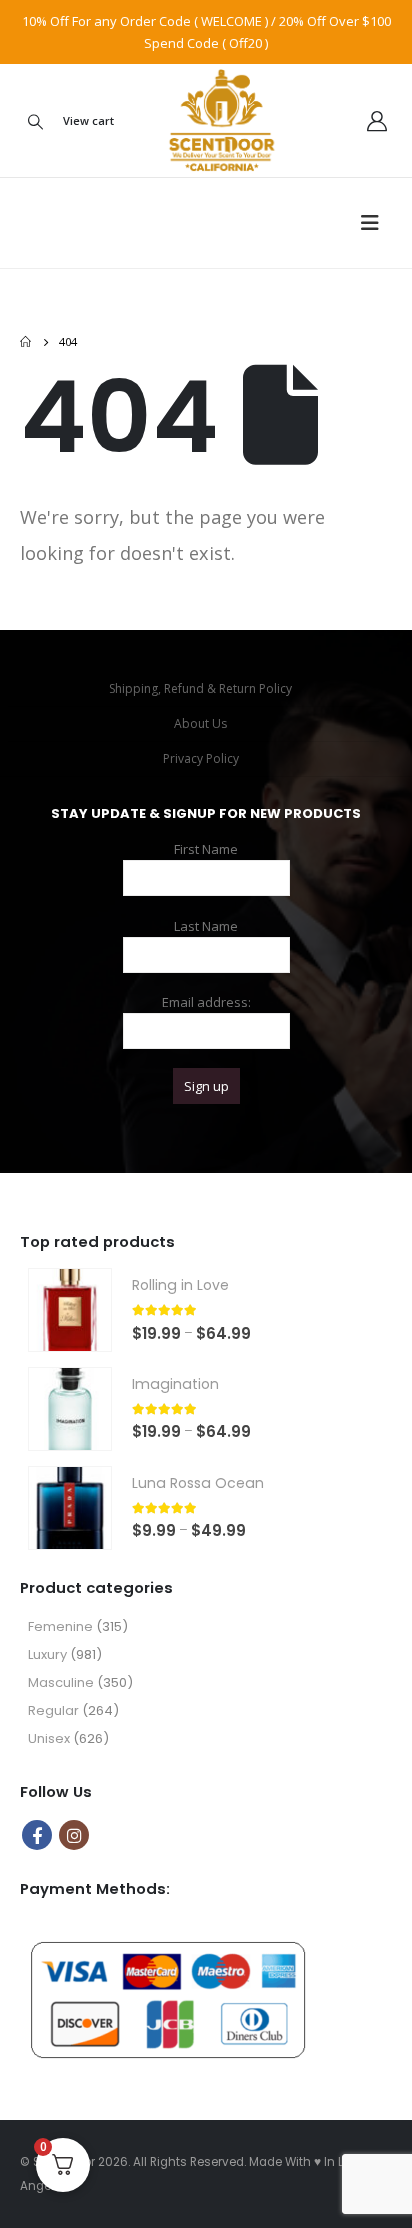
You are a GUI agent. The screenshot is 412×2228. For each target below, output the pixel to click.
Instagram (74, 1835)
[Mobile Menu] (376, 223)
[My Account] (377, 121)
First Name (206, 849)
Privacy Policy (201, 758)
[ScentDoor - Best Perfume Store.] (206, 120)
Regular (53, 1710)
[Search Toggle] (35, 121)
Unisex (49, 1738)
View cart (88, 120)
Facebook (37, 1835)
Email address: (206, 1002)
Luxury (47, 1654)
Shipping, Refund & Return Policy (200, 688)
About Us (200, 723)
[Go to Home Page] (25, 342)
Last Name (206, 926)
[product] (70, 1310)
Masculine (61, 1682)
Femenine (60, 1626)
